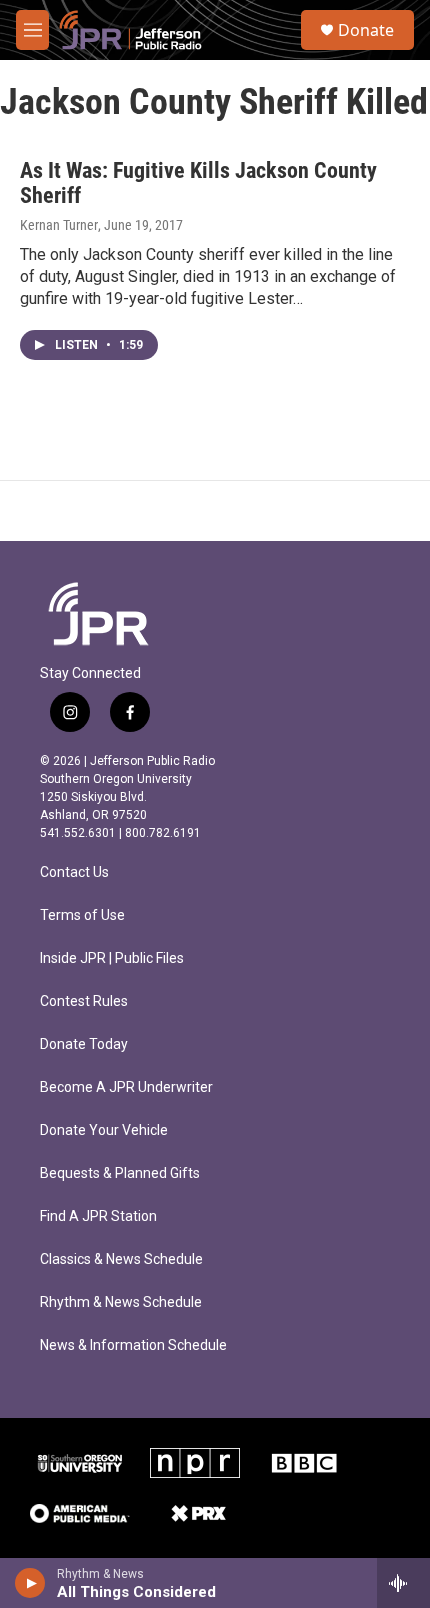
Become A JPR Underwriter (126, 1087)
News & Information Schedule (133, 1345)
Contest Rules (84, 1001)
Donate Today (84, 1044)
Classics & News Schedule (121, 1259)
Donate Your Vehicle (104, 1130)
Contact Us (74, 872)
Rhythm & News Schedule (121, 1302)
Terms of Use (82, 915)
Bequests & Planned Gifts (120, 1173)
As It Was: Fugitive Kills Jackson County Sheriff (198, 183)
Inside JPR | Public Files (112, 958)
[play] (30, 1583)
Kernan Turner (59, 225)
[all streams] (403, 1583)
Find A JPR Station (98, 1216)
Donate (366, 30)
